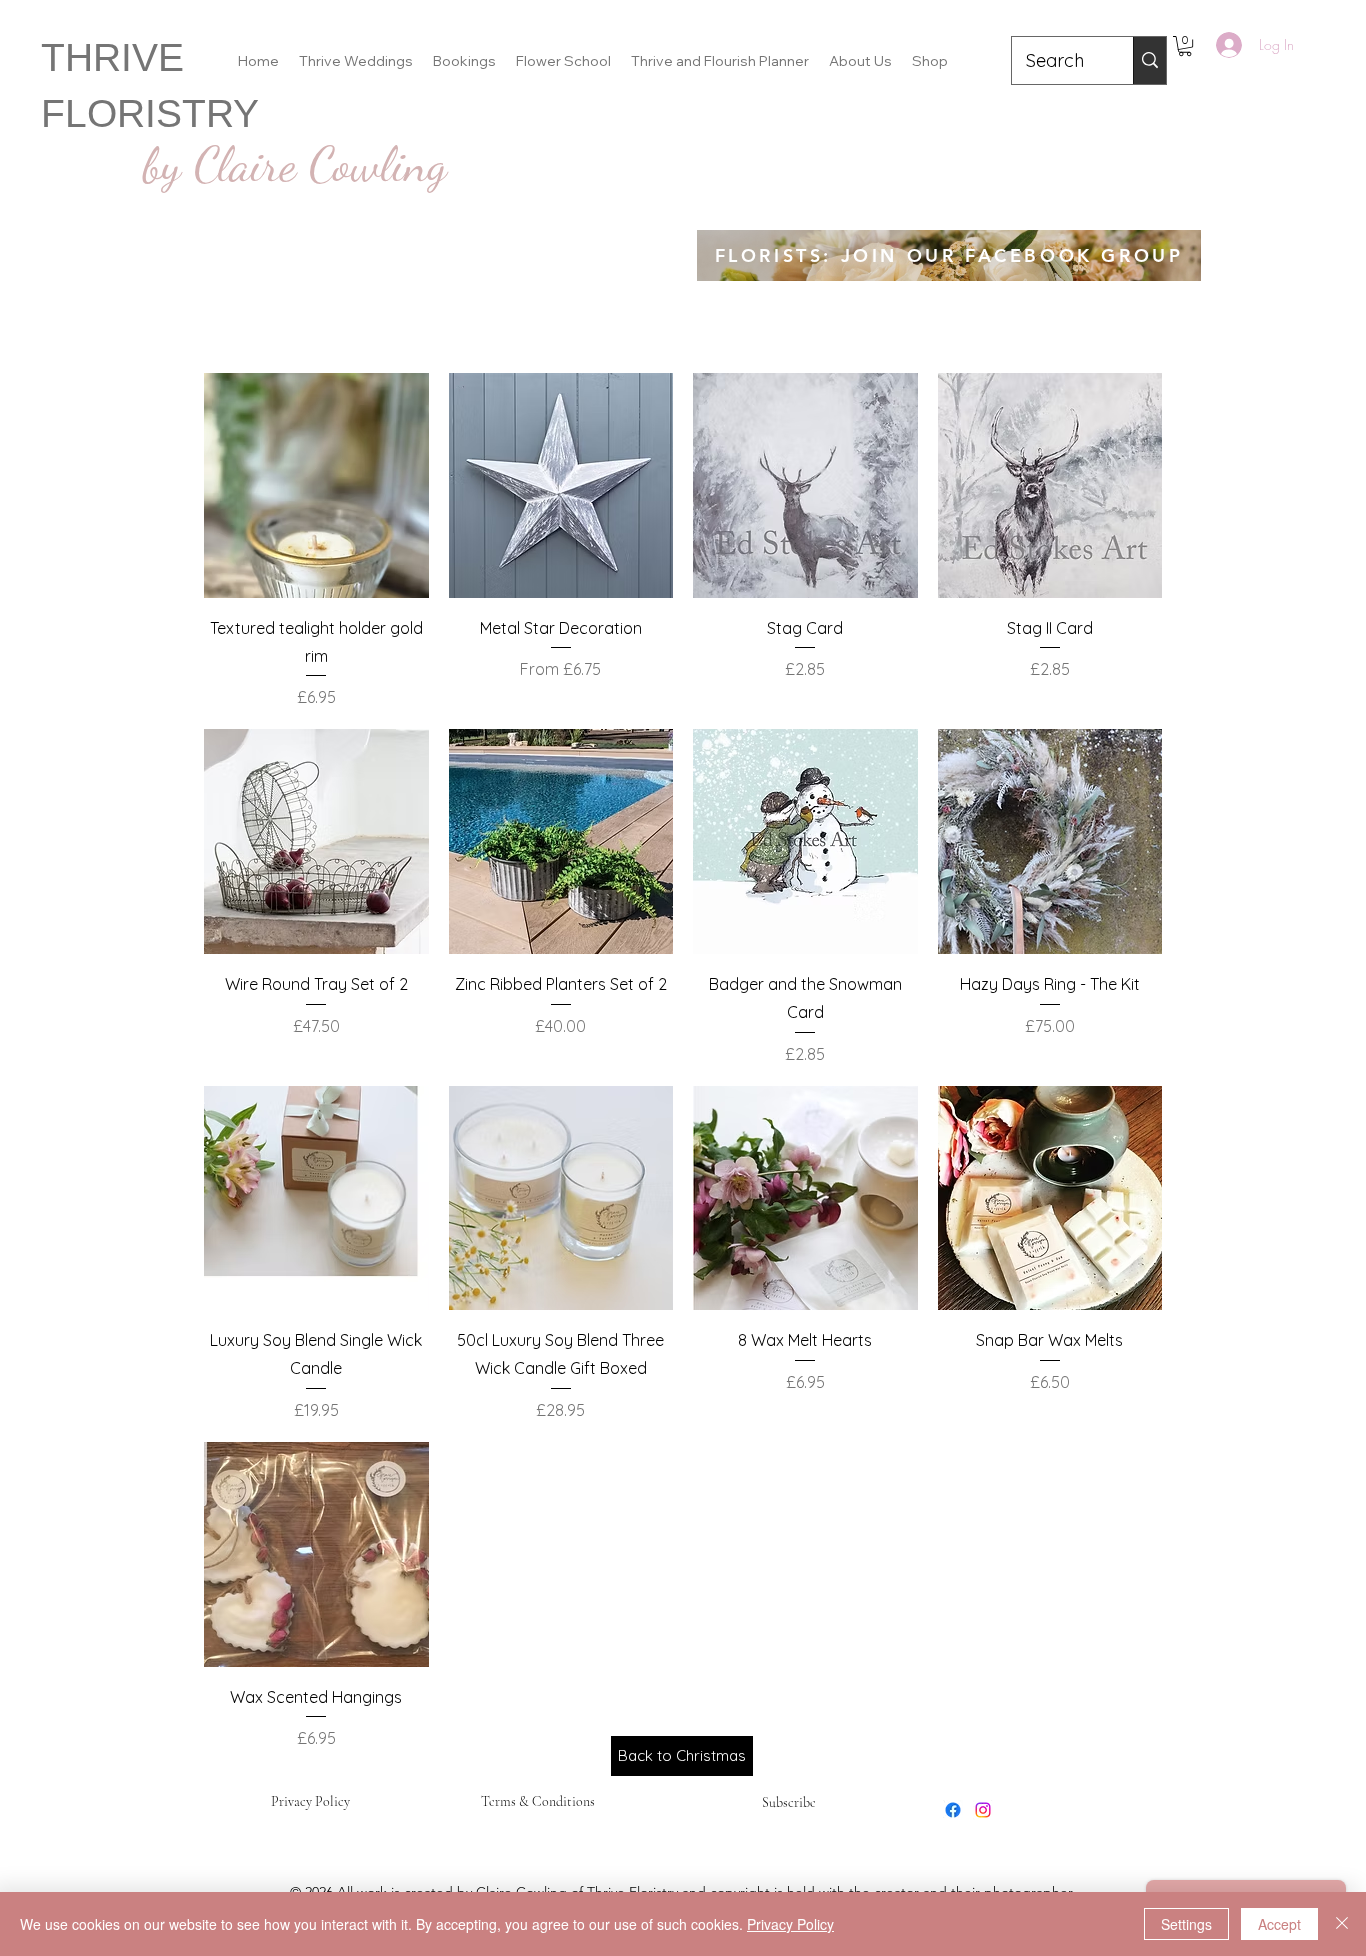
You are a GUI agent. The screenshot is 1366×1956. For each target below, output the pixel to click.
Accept (1279, 1924)
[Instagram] (983, 1810)
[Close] (1342, 1924)
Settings (1186, 1924)
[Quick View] (316, 485)
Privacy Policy (310, 1801)
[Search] (1149, 60)
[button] (1185, 46)
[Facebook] (953, 1810)
